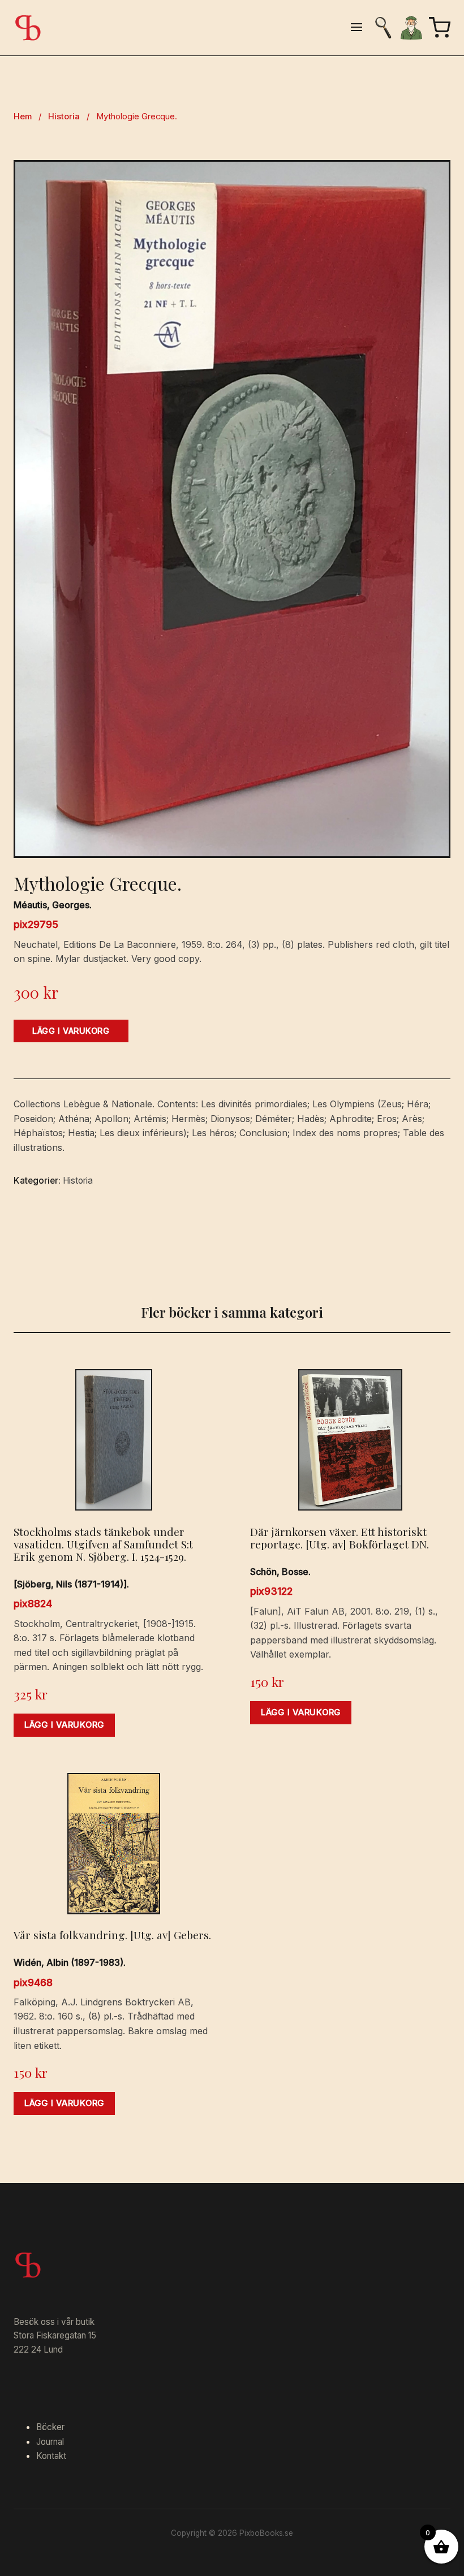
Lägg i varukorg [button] (64, 1725)
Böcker (50, 2427)
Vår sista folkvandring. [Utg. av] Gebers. (112, 1935)
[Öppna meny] (356, 28)
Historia (64, 116)
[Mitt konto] (411, 28)
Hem (23, 116)
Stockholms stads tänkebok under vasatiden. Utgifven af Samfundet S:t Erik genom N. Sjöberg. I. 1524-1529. (103, 1544)
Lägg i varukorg (71, 1031)
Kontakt (51, 2456)
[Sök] (383, 28)
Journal (50, 2442)
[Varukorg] (440, 28)
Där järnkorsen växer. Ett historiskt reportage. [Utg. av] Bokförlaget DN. (340, 1538)
